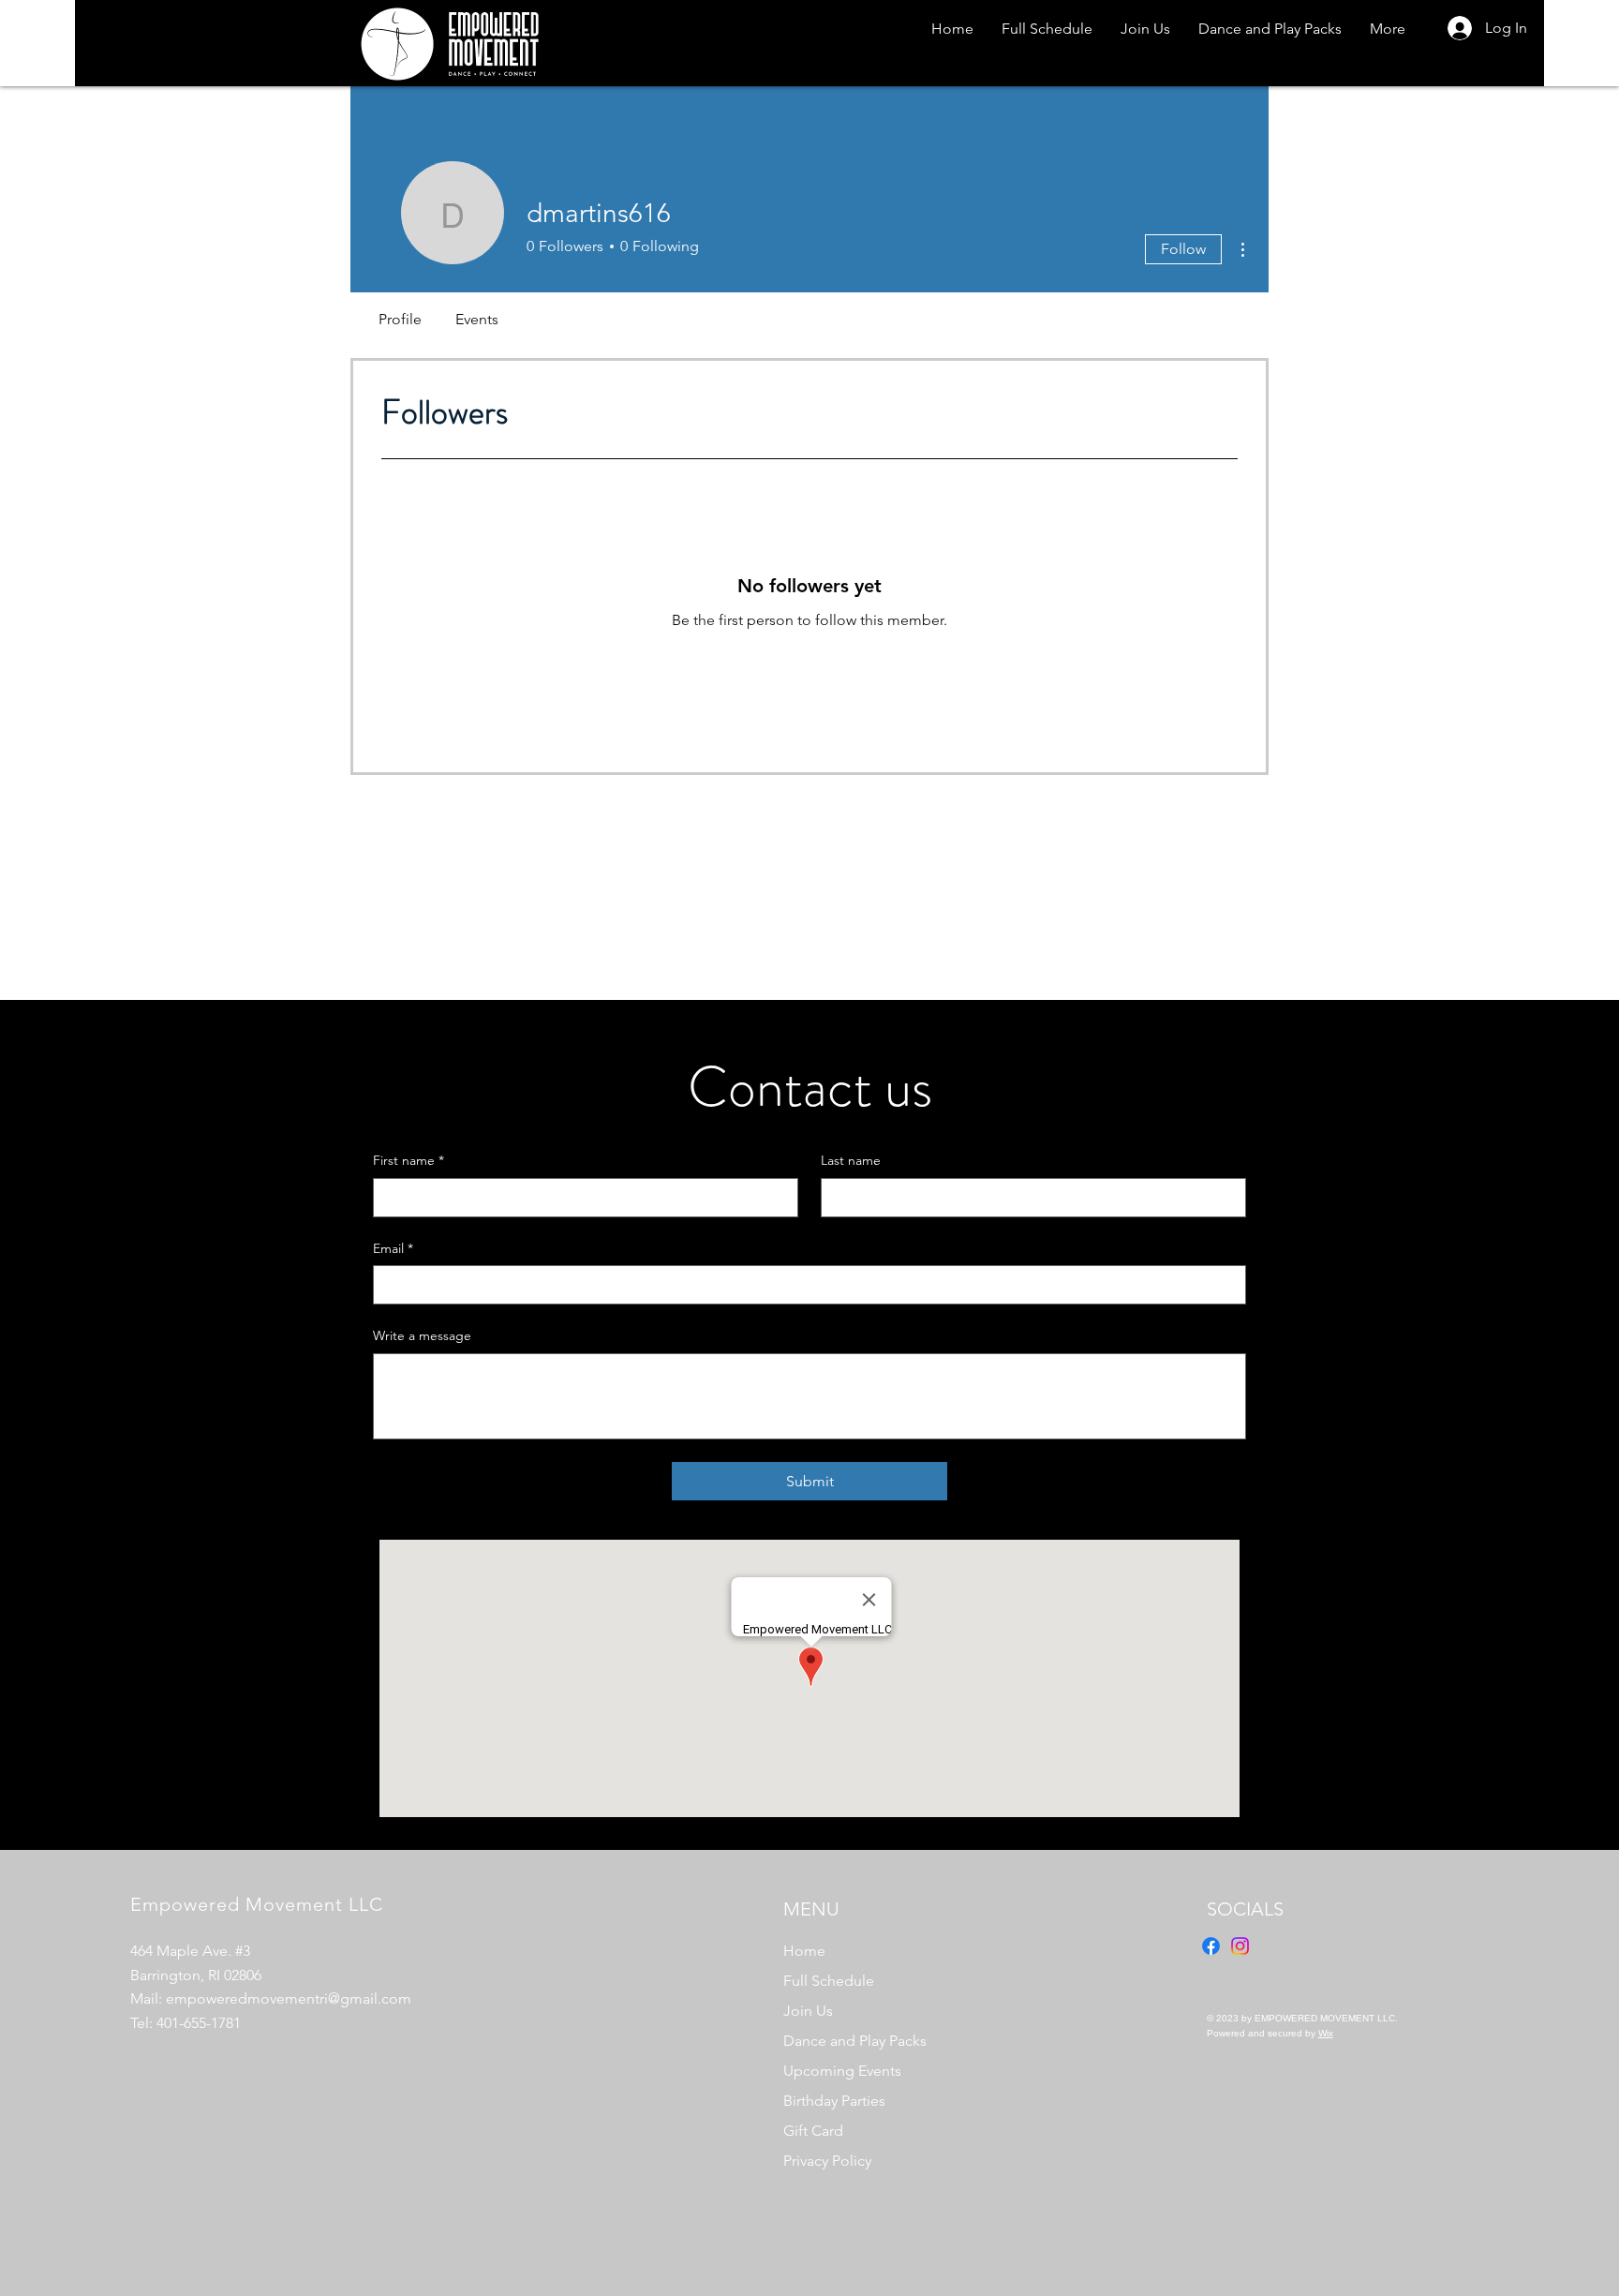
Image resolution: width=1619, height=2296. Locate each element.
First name (408, 1160)
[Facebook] (1211, 1946)
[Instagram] (1240, 1946)
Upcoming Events (842, 2071)
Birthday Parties (834, 2101)
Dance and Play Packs (855, 2041)
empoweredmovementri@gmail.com (289, 1998)
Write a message (422, 1335)
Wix (1326, 2033)
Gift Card (813, 2131)
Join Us (808, 2011)
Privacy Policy (827, 2161)
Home (804, 1951)
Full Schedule (829, 1981)
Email (393, 1248)
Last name (851, 1160)
